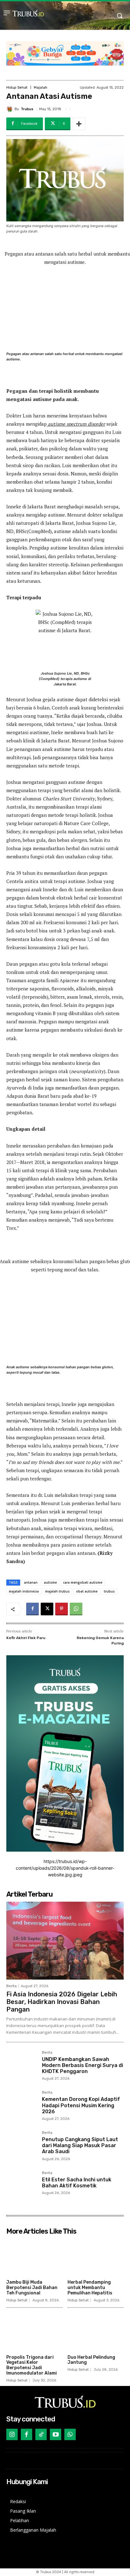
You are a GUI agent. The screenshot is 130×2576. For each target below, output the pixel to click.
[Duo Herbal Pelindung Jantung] (96, 2332)
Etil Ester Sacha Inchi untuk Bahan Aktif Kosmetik (77, 2183)
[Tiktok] (41, 2434)
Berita (12, 1986)
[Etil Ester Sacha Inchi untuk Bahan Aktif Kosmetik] (22, 2187)
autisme (50, 1582)
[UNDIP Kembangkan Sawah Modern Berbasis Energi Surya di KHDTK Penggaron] (22, 2066)
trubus (109, 1591)
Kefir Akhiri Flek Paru (26, 1638)
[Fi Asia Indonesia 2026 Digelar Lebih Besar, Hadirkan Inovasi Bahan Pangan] (65, 1941)
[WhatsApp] (76, 1609)
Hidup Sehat (17, 88)
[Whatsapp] (70, 2434)
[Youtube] (56, 2434)
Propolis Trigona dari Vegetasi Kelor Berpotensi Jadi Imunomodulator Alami (32, 2365)
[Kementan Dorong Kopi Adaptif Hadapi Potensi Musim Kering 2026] (22, 2106)
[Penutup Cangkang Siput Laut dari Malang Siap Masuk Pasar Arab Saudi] (22, 2146)
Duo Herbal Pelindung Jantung (91, 2360)
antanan (31, 1582)
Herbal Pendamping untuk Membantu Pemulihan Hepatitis (90, 2288)
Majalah (41, 88)
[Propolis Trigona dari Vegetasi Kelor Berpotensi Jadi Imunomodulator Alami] (35, 2332)
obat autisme (87, 1591)
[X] (47, 1609)
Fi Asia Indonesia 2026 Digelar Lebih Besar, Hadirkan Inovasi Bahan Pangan (62, 2002)
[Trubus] (10, 109)
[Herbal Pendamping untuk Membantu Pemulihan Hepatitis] (96, 2257)
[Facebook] (32, 1609)
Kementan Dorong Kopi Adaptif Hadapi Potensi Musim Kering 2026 (81, 2105)
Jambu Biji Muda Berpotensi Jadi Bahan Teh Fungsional (32, 2288)
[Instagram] (12, 2434)
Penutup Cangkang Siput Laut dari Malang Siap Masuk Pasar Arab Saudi (80, 2145)
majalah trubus (57, 1591)
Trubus (27, 109)
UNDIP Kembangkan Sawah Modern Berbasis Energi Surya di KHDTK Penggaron (83, 2065)
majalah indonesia (24, 1591)
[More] (79, 124)
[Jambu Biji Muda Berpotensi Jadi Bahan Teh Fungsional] (35, 2257)
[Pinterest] (62, 1609)
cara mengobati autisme (83, 1582)
